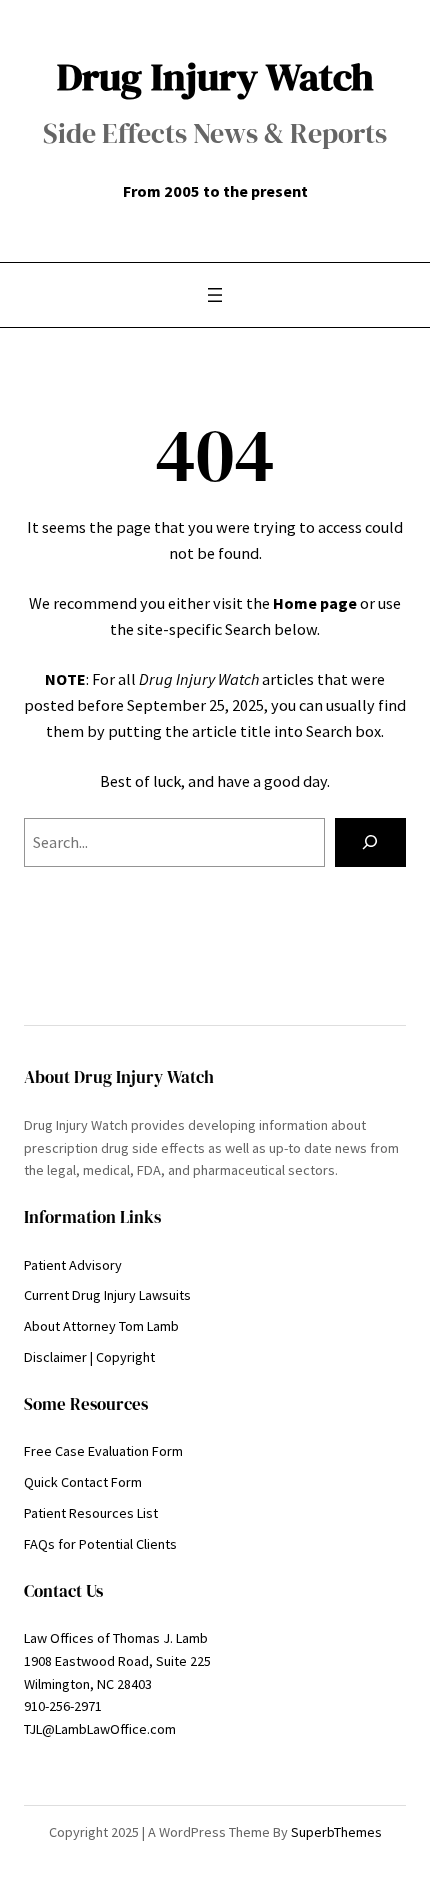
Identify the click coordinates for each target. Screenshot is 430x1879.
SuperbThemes (336, 1832)
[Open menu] (215, 295)
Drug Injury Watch (215, 76)
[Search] (370, 843)
